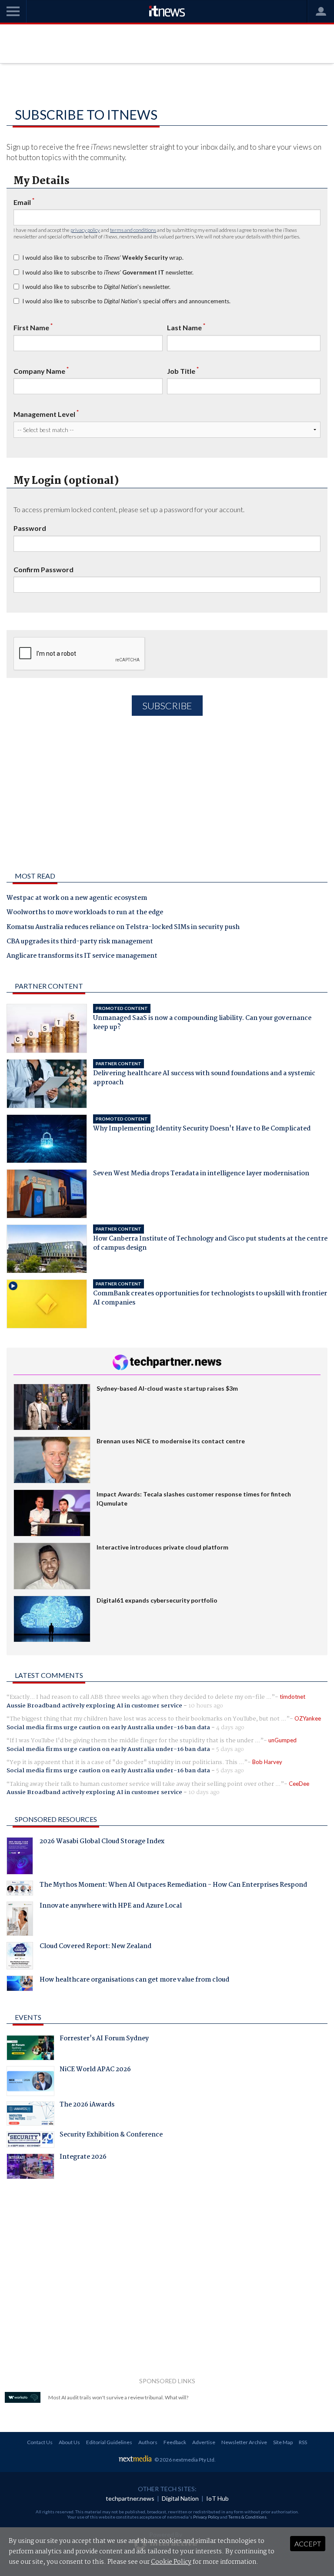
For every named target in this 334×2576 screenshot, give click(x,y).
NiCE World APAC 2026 (95, 2070)
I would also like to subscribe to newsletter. (108, 272)
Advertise (204, 2442)
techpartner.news (130, 2498)
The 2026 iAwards (87, 2106)
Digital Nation (180, 2498)
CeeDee (299, 1784)
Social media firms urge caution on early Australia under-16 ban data (108, 1727)
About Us (69, 2442)
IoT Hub (217, 2498)
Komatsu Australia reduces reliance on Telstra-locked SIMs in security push (123, 928)
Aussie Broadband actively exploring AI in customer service (94, 1706)
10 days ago (204, 1792)
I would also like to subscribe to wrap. (103, 258)
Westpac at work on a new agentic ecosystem (77, 899)
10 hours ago (206, 1706)
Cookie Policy (171, 2562)
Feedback (175, 2442)
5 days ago (230, 1749)
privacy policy (85, 230)
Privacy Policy (206, 2517)
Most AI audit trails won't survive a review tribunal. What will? (118, 2397)
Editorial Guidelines (109, 2442)
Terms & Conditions (247, 2517)
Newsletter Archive (244, 2442)
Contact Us (40, 2442)
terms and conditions (133, 230)
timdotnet (292, 1697)
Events (28, 2017)
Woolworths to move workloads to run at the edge (85, 913)
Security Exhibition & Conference (111, 2136)
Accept (308, 2544)
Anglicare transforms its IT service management (82, 956)
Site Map (283, 2442)
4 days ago (230, 1727)
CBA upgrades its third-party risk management (80, 942)
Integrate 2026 (83, 2158)
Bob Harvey (267, 1762)
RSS (303, 2442)
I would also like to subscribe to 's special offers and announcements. (126, 301)
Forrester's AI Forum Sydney (104, 2039)
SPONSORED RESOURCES (56, 1819)
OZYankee (308, 1718)
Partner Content (49, 986)
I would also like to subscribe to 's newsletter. (96, 287)
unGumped (282, 1740)
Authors (148, 2442)
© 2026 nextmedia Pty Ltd (184, 2460)
